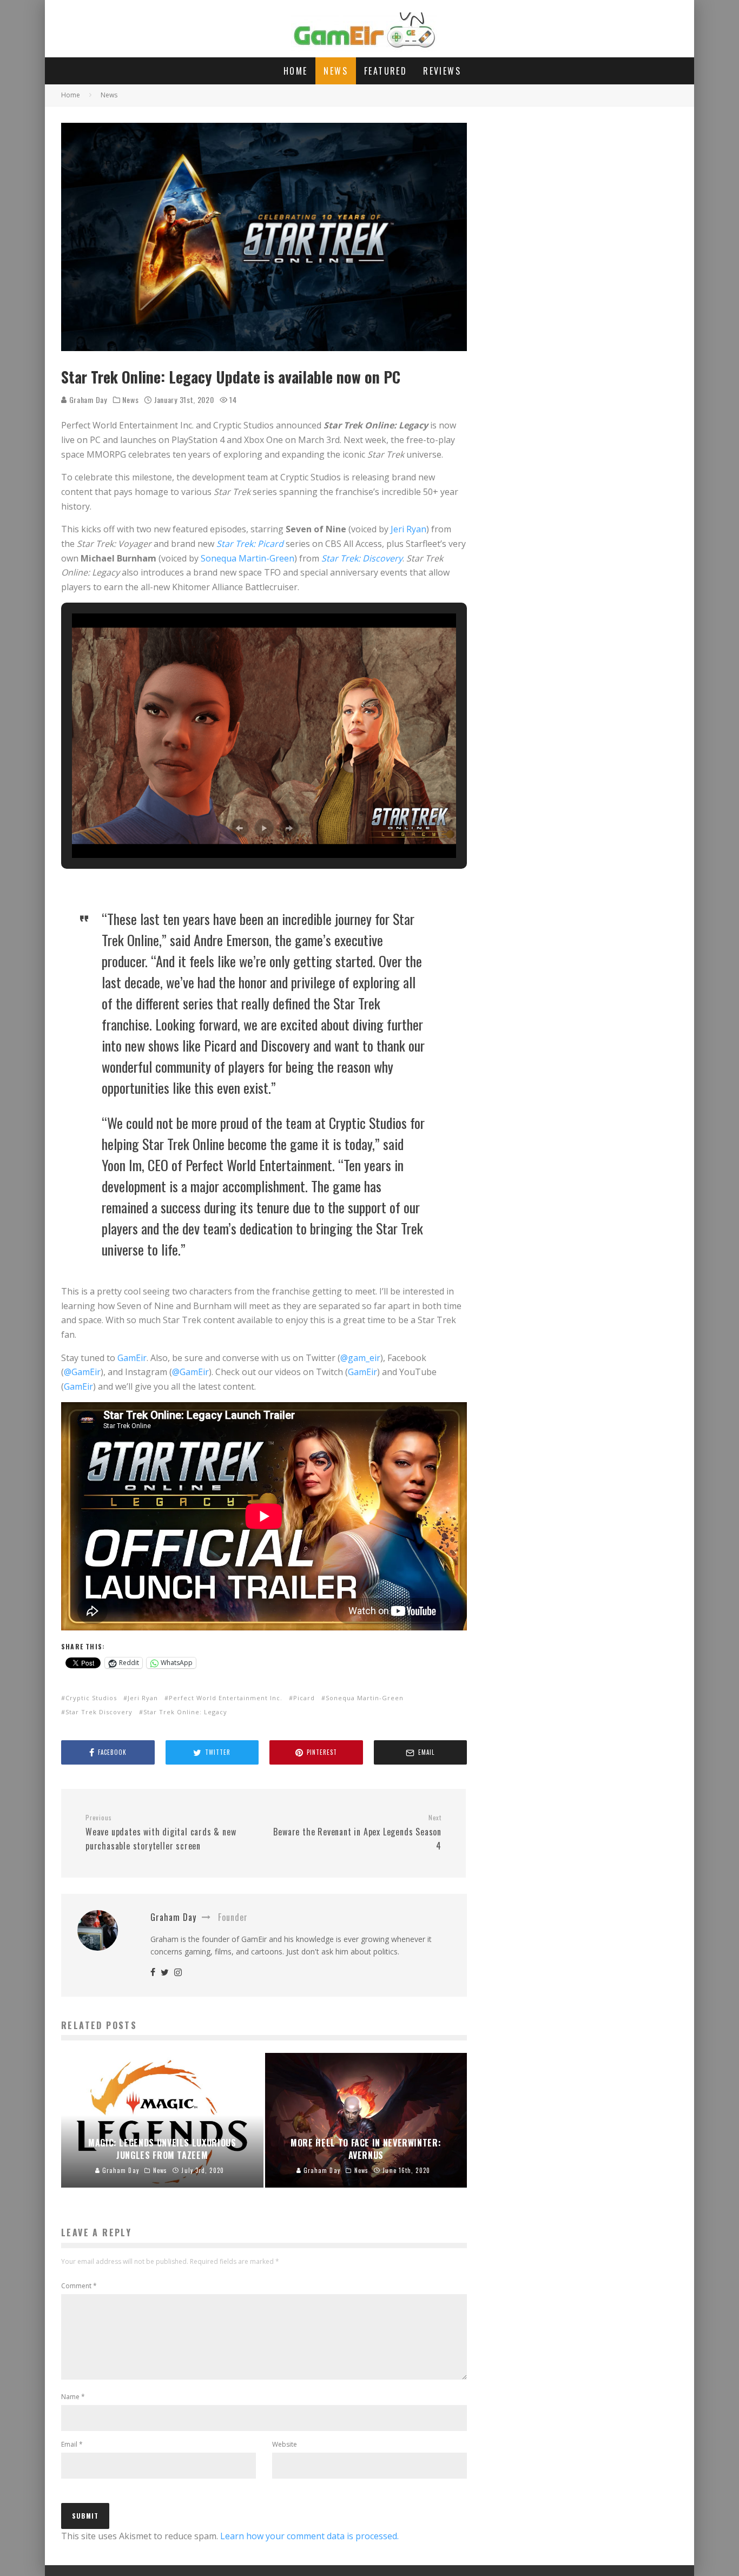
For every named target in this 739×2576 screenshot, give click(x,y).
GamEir (132, 1358)
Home (296, 71)
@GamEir (82, 1372)
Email (72, 2444)
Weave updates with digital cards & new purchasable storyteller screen (161, 1833)
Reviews (442, 71)
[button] (239, 828)
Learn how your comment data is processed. (309, 2536)
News (336, 71)
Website (285, 2444)
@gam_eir (360, 1358)
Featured (385, 71)
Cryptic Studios (91, 1698)
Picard (304, 1698)
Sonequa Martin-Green (248, 558)
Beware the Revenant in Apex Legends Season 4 (357, 1833)
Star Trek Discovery (99, 1712)
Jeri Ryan (408, 529)
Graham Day (87, 399)
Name (73, 2397)
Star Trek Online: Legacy (185, 1712)
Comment (79, 2286)
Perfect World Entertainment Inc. (226, 1698)
